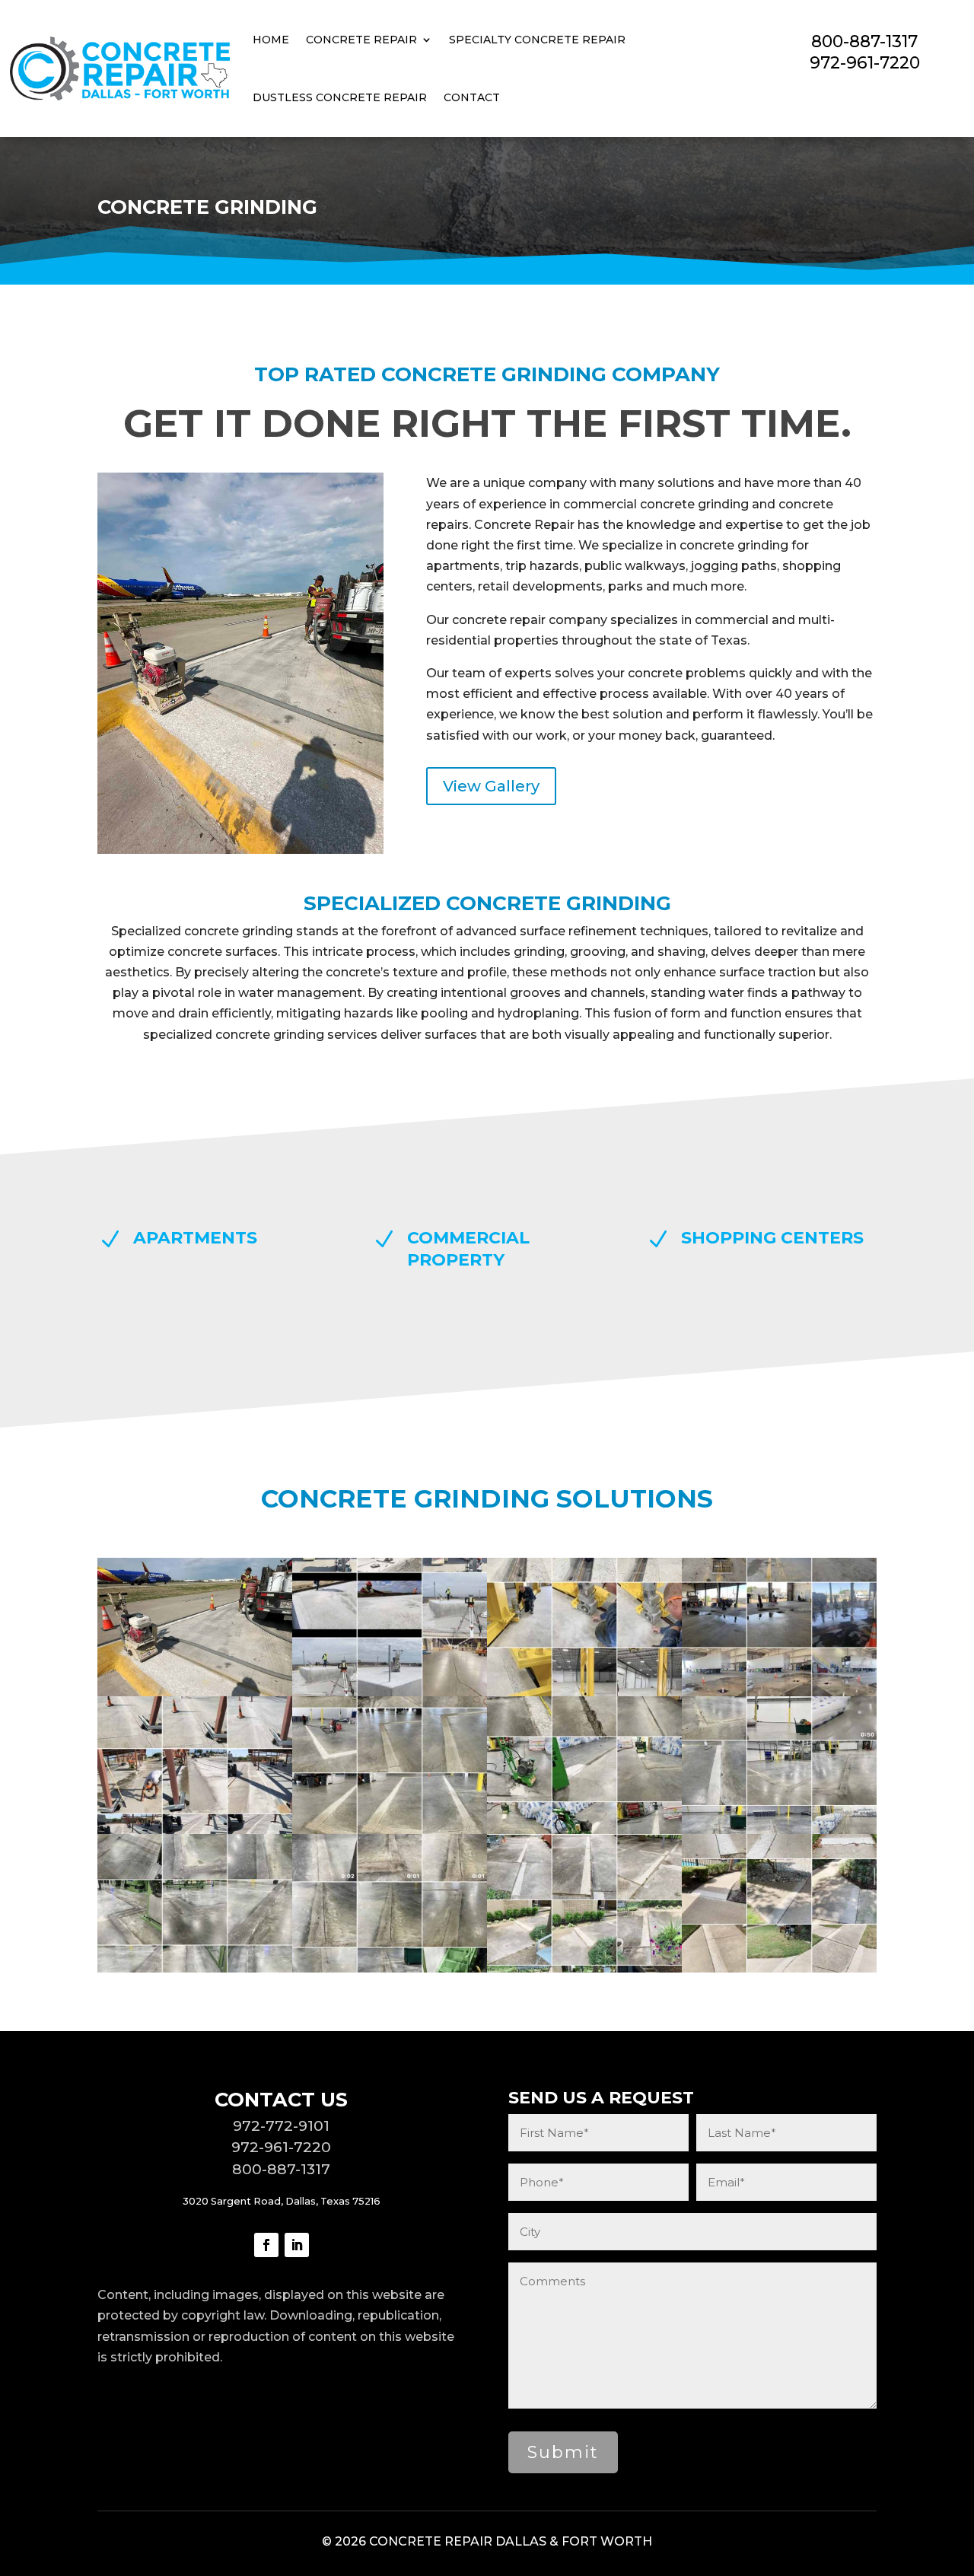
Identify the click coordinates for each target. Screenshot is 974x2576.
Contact (472, 97)
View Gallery (491, 786)
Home (271, 40)
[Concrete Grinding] (195, 1692)
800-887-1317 (864, 41)
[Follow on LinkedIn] (297, 2245)
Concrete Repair (361, 40)
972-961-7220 (865, 62)
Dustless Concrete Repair (340, 97)
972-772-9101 (281, 2125)
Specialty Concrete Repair (537, 40)
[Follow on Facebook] (266, 2245)
